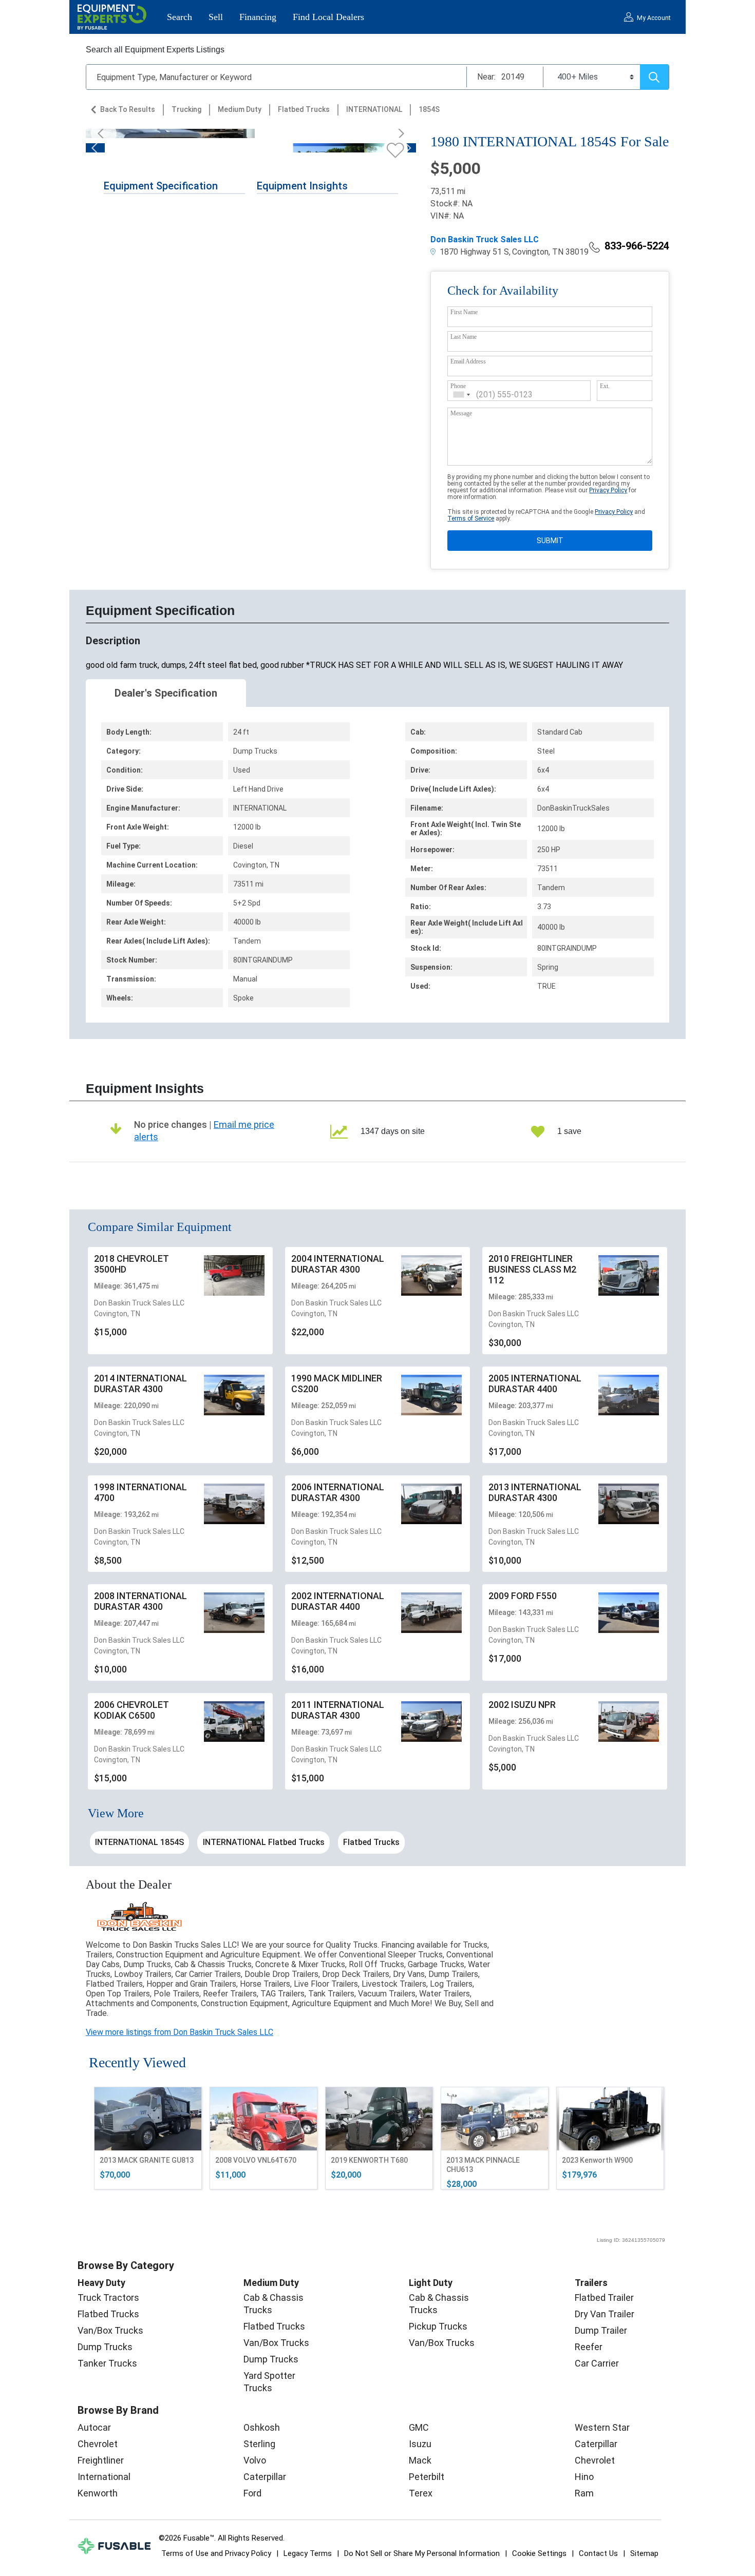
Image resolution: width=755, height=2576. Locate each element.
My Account (654, 18)
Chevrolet (98, 2444)
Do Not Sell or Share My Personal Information (422, 2553)
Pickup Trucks (438, 2326)
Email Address (468, 361)
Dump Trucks (105, 2347)
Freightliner (101, 2460)
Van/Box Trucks (110, 2330)
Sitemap (644, 2553)
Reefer (589, 2347)
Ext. (605, 386)
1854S (429, 109)
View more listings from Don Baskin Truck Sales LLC (180, 2032)
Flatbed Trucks (304, 109)
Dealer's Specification (166, 693)
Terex (421, 2493)
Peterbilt (427, 2477)
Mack (420, 2460)
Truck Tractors (108, 2298)
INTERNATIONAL (374, 109)
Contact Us (598, 2553)
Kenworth (98, 2493)
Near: (486, 77)
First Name (464, 312)
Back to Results (128, 109)
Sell (216, 17)
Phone (458, 386)
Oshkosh (262, 2427)
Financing (258, 17)
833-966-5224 (637, 246)
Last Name (464, 337)
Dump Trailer (601, 2330)
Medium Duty (240, 109)
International (104, 2477)
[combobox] (462, 395)
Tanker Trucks (107, 2363)
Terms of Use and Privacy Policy (216, 2553)
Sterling (259, 2444)
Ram (584, 2493)
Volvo (255, 2460)
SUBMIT (550, 541)
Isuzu (420, 2444)
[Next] (398, 133)
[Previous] (104, 133)
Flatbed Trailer (604, 2298)
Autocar (94, 2427)
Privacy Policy (608, 490)
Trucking (186, 109)
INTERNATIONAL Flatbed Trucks (264, 1842)
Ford (252, 2493)
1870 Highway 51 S (473, 252)
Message (461, 413)
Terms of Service (471, 518)
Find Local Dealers (328, 17)
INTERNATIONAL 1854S (139, 1842)
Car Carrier (597, 2363)
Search (180, 17)
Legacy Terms (308, 2553)
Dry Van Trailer (605, 2314)
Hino (584, 2477)
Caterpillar (265, 2477)
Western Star (602, 2427)
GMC (419, 2427)
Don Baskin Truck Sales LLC (485, 239)
